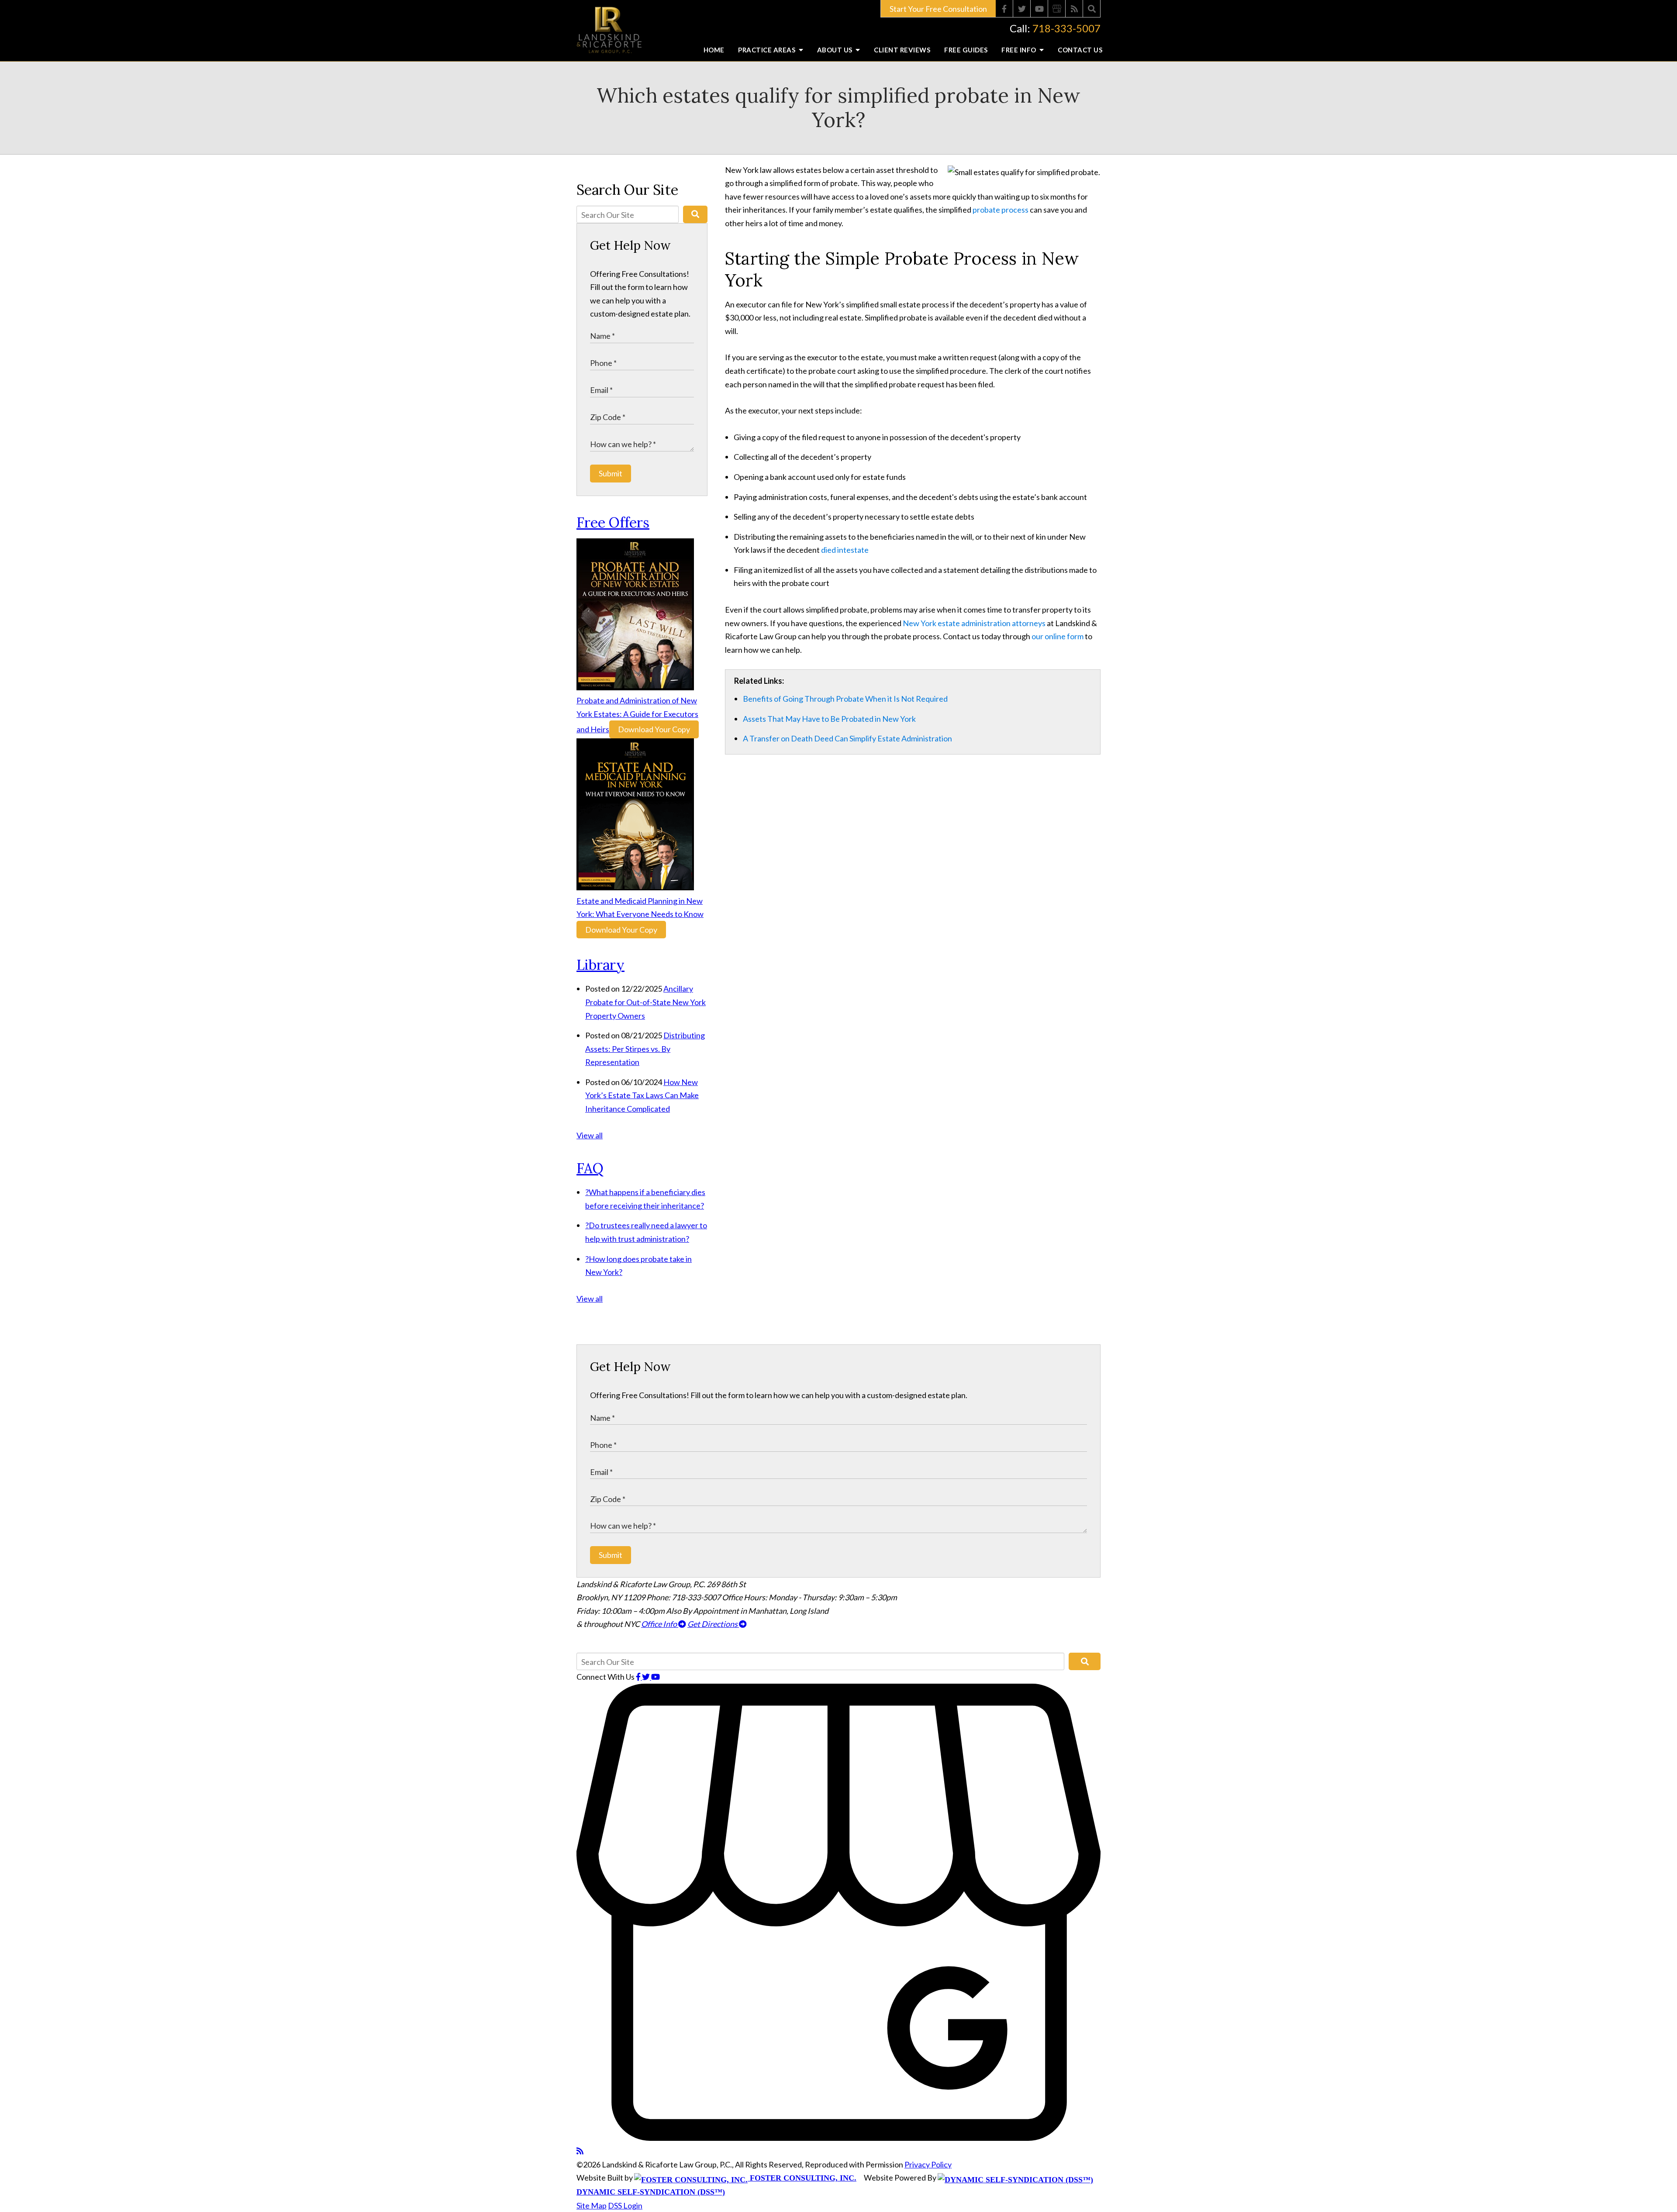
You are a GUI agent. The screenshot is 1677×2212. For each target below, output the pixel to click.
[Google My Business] (1057, 9)
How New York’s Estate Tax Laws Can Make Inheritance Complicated (642, 1095)
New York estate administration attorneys (974, 623)
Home (714, 50)
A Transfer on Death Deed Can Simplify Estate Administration (847, 738)
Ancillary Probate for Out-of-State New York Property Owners (645, 1002)
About (836, 50)
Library (600, 965)
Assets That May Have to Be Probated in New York (829, 719)
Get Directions (713, 1624)
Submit (611, 473)
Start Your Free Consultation (938, 9)
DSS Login (625, 2205)
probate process (1001, 210)
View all (590, 1135)
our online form (1058, 636)
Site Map (592, 2205)
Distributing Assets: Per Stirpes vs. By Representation (645, 1049)
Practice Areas (768, 50)
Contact (1080, 50)
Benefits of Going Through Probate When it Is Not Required (845, 699)
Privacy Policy (928, 2164)
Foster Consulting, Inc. (802, 2178)
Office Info (660, 1624)
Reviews (902, 50)
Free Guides (966, 50)
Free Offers (613, 522)
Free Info (1020, 50)
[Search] (1092, 9)
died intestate (845, 550)
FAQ (590, 1168)
